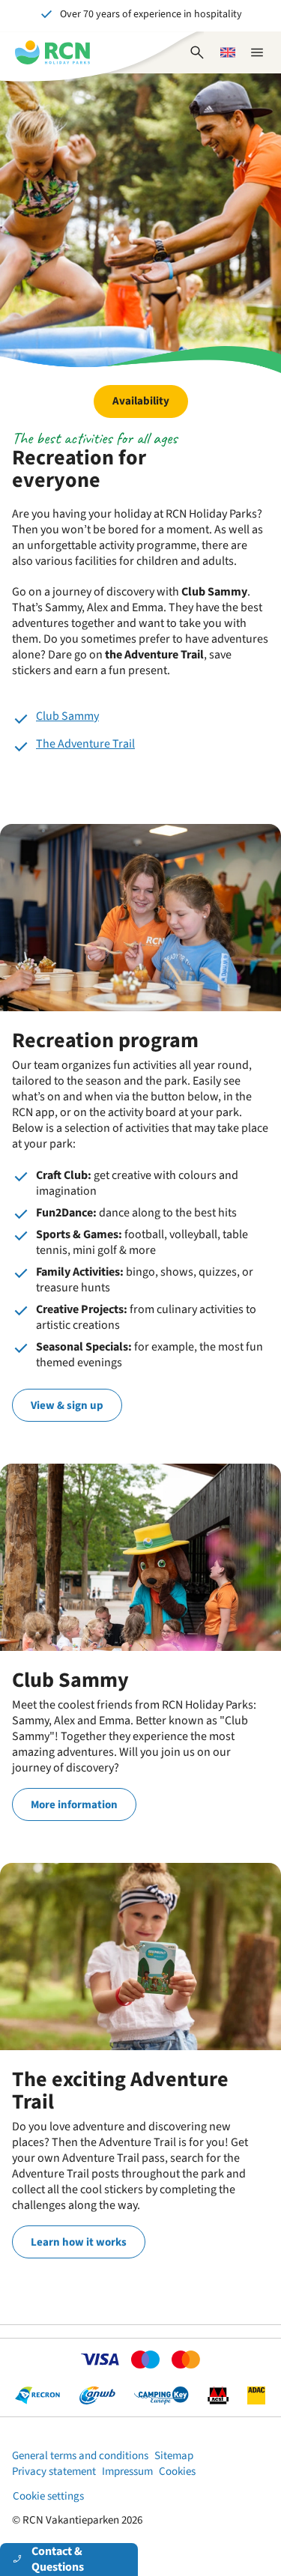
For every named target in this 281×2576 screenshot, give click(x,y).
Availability (141, 401)
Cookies (177, 2472)
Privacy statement (54, 2472)
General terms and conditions (80, 2456)
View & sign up (67, 1406)
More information (74, 1805)
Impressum (127, 2472)
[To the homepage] (52, 52)
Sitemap (174, 2456)
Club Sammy (67, 716)
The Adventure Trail (85, 744)
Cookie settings (48, 2496)
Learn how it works (79, 2242)
